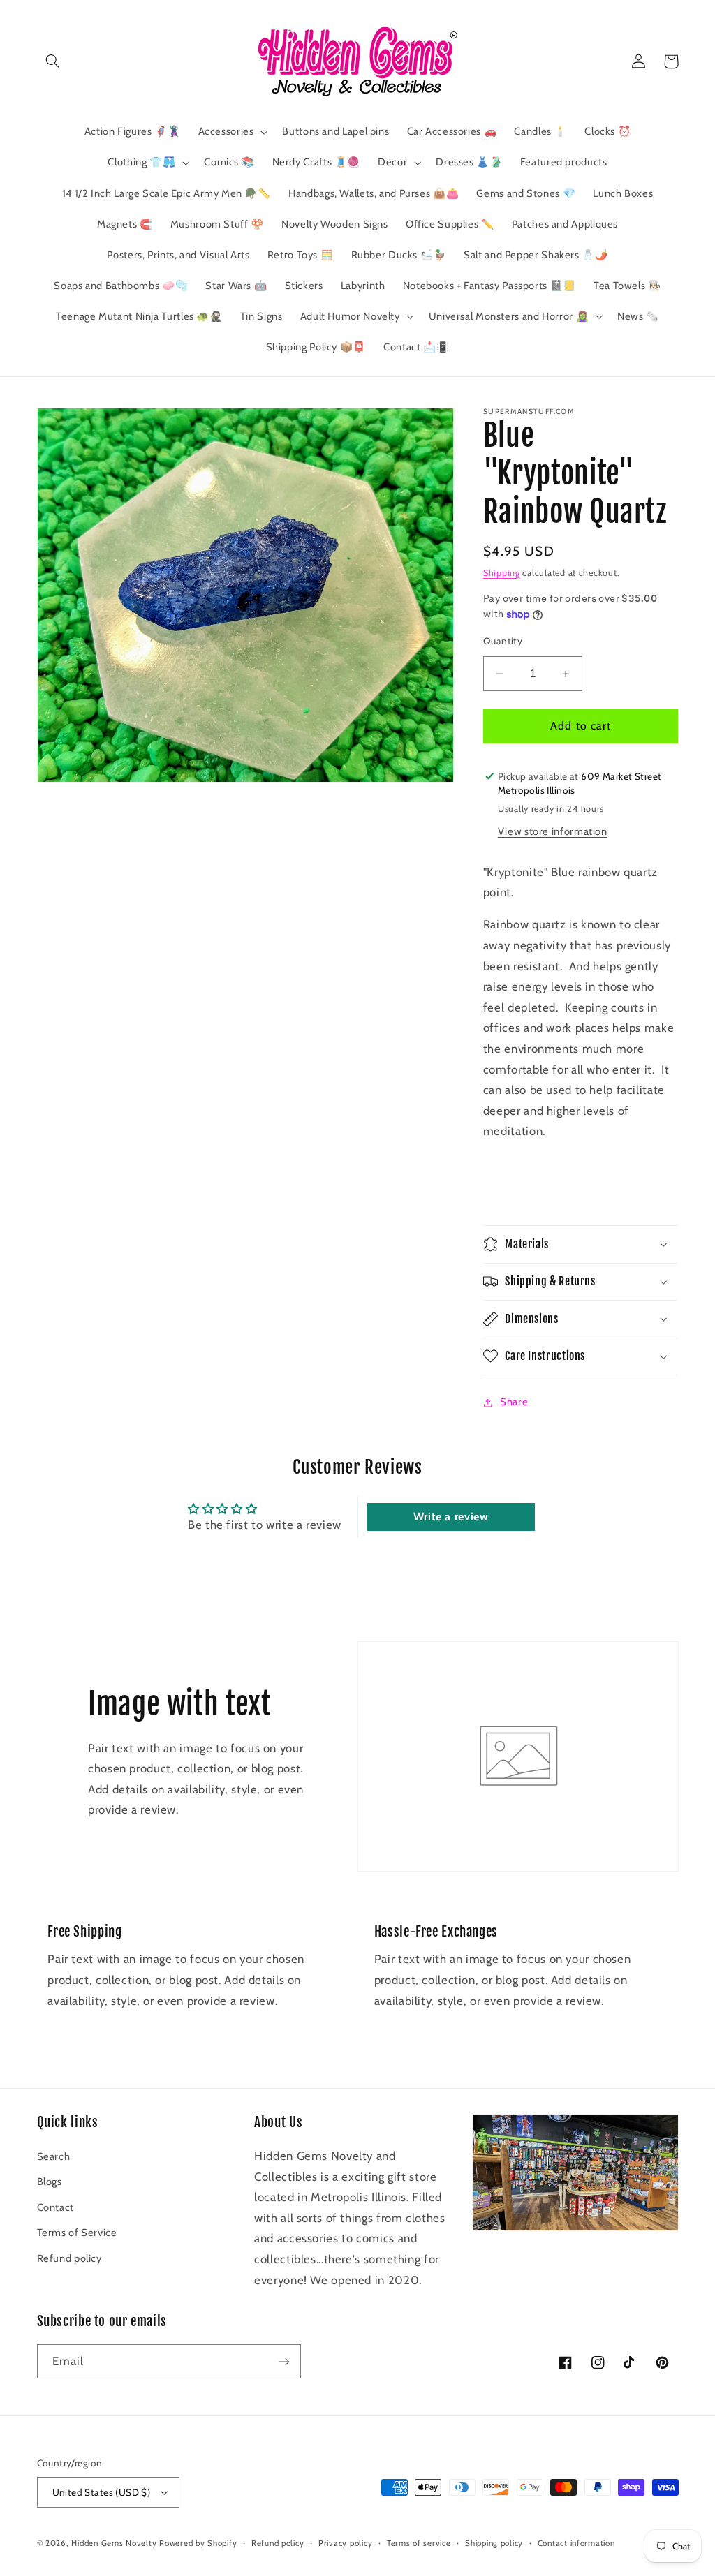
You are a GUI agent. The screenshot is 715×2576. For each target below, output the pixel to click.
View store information (553, 831)
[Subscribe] (283, 2361)
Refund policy (69, 2258)
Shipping (502, 573)
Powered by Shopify (198, 2543)
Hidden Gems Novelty (114, 2543)
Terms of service (419, 2543)
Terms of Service (77, 2233)
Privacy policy (345, 2543)
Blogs (50, 2182)
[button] (53, 61)
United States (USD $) (102, 2492)
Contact (56, 2207)
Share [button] (514, 1402)
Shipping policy (494, 2543)
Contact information (576, 2543)
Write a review (451, 1517)
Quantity (503, 641)
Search (54, 2156)
